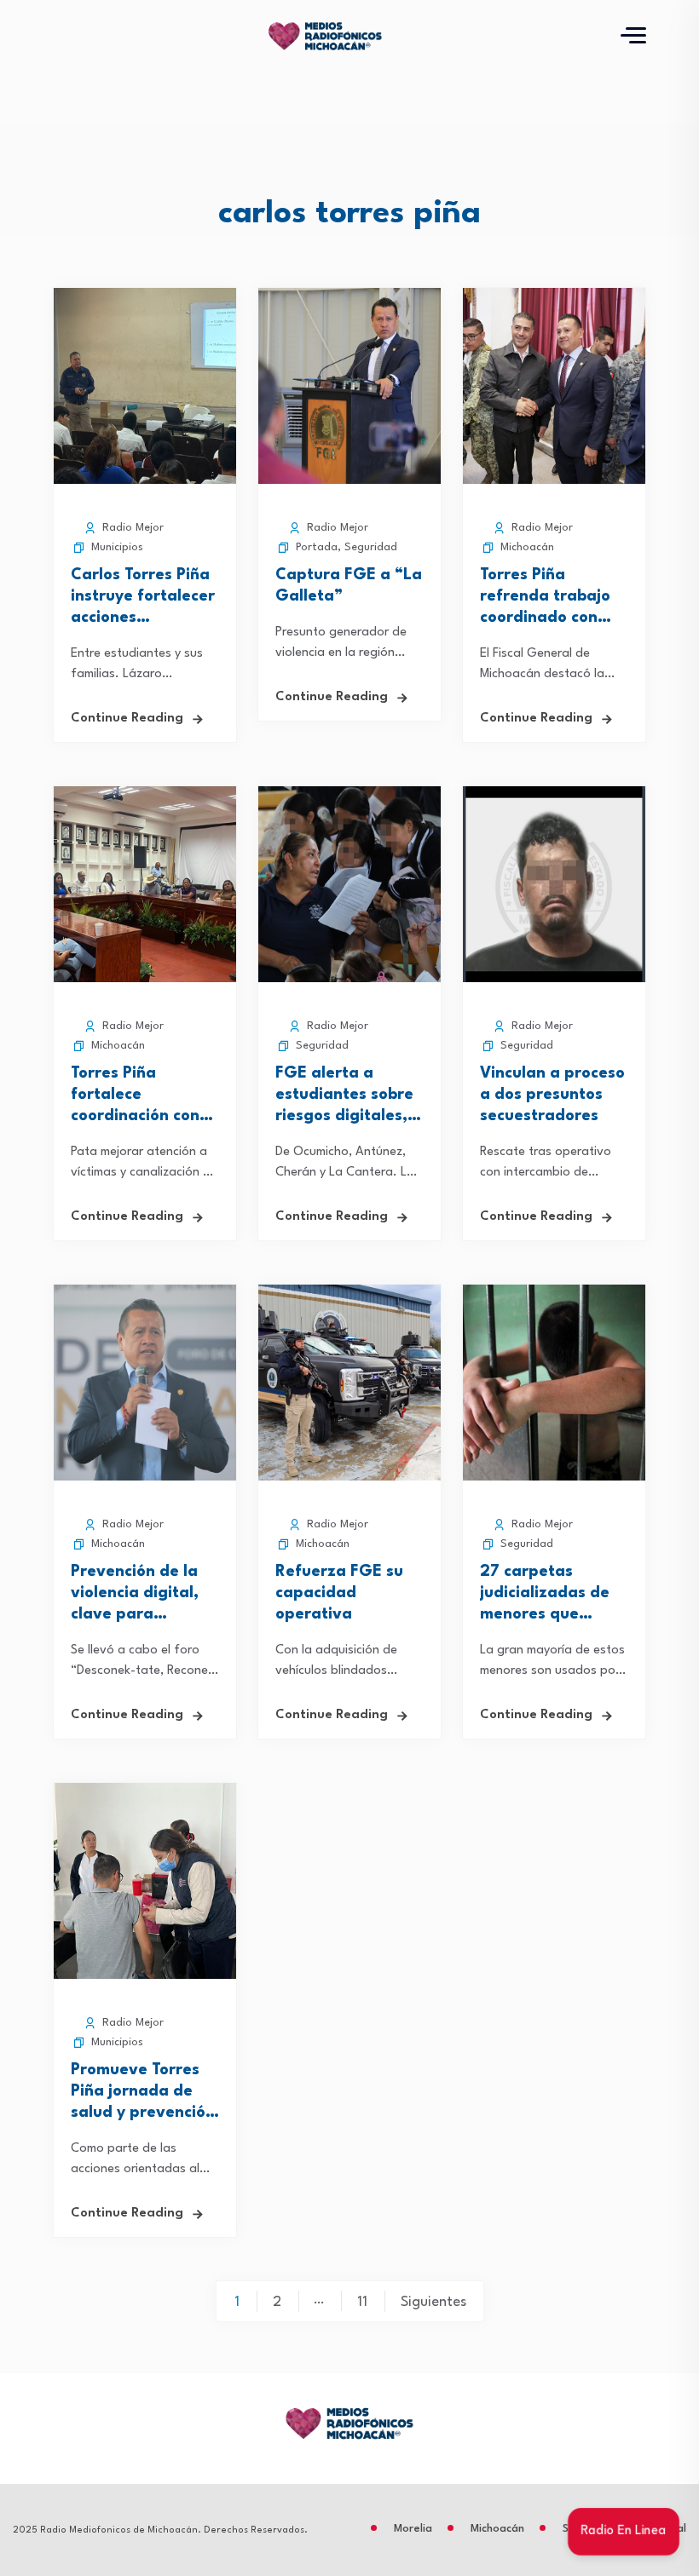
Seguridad (371, 547)
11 (362, 2302)
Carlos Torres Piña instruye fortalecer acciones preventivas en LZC (143, 618)
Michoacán (527, 547)
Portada (317, 547)
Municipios (117, 547)
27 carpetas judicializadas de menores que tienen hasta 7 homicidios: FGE (545, 1614)
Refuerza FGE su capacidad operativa (339, 1593)
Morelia (413, 2529)
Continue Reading (127, 719)
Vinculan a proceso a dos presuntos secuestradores (552, 1095)
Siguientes (433, 2302)
